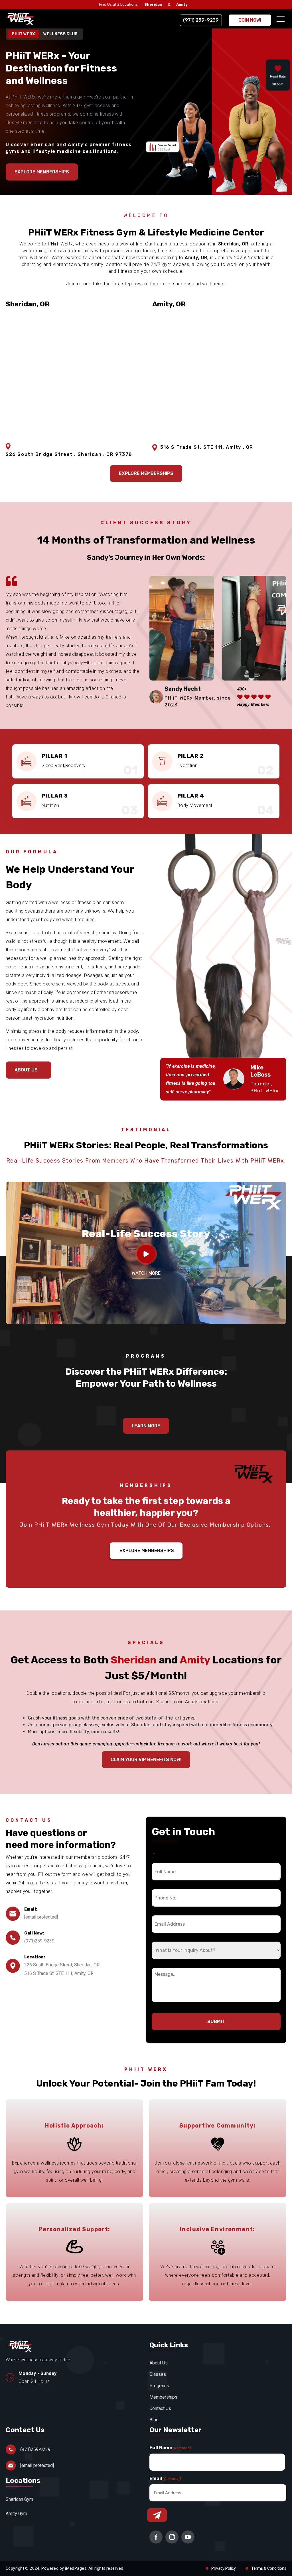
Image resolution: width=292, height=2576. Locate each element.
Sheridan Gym (19, 2499)
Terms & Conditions (269, 2568)
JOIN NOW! (250, 20)
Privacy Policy (224, 2568)
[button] (281, 19)
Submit (216, 2021)
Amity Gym (16, 2514)
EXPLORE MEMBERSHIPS (42, 172)
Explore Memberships (146, 1551)
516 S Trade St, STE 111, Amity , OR (207, 447)
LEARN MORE (146, 1426)
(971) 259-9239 (201, 20)
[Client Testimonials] (146, 1254)
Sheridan (153, 4)
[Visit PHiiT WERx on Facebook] (156, 2537)
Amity (182, 4)
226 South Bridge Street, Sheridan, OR (62, 1965)
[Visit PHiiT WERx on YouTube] (188, 2537)
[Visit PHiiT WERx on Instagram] (172, 2537)
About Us (26, 1070)
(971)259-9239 (39, 1941)
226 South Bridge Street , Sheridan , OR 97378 (69, 454)
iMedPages (76, 2568)
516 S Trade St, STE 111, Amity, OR (59, 1973)
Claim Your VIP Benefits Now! (146, 1760)
